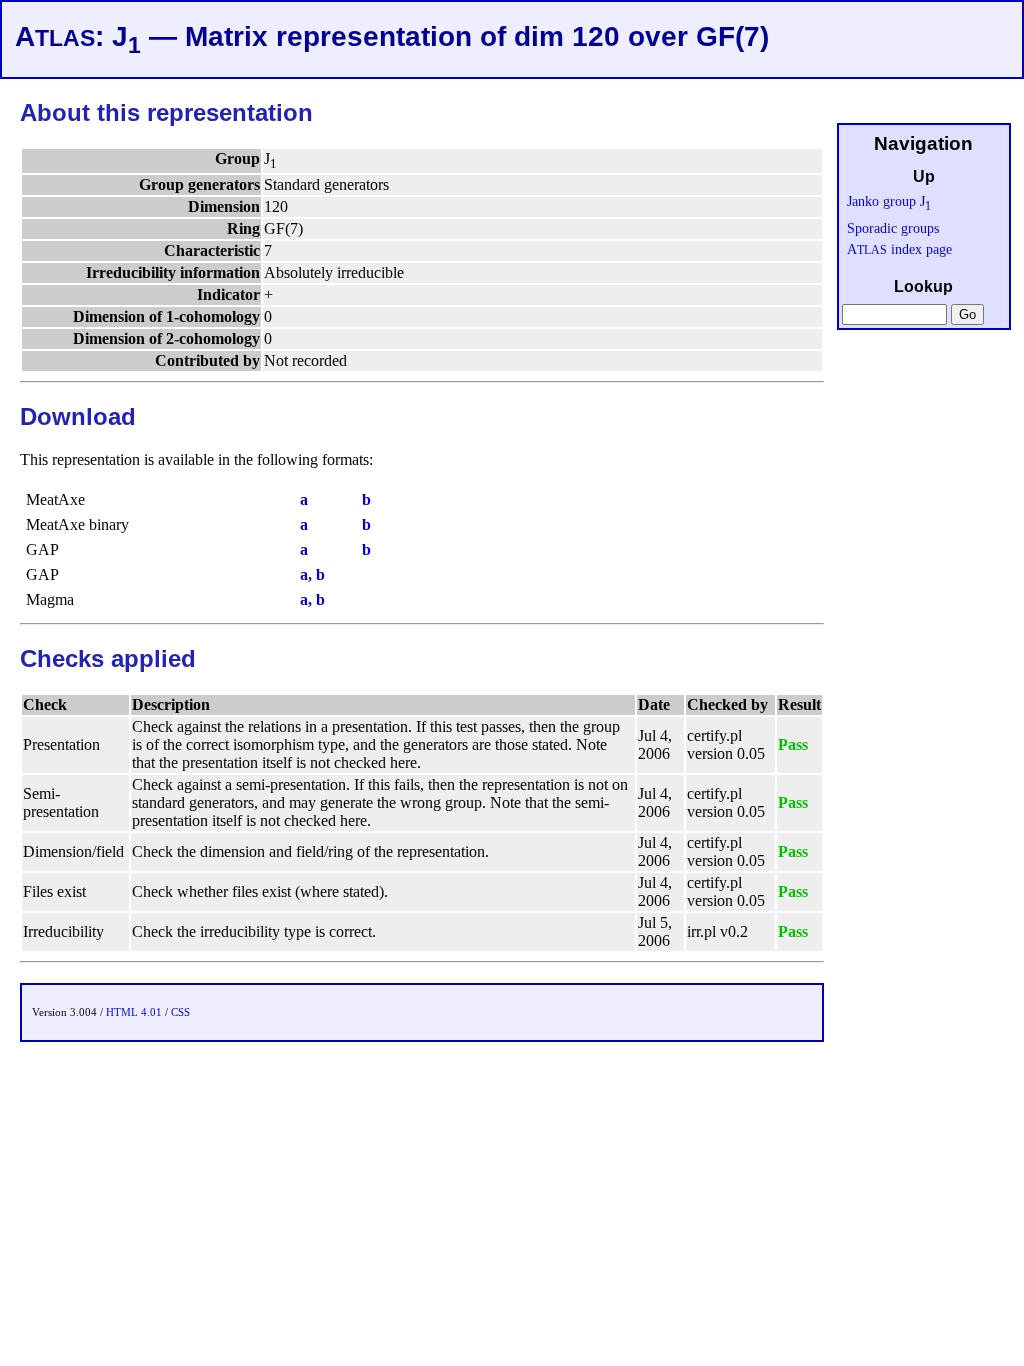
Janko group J (889, 201)
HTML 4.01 (134, 1012)
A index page (899, 249)
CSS (180, 1012)
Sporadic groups (893, 228)
